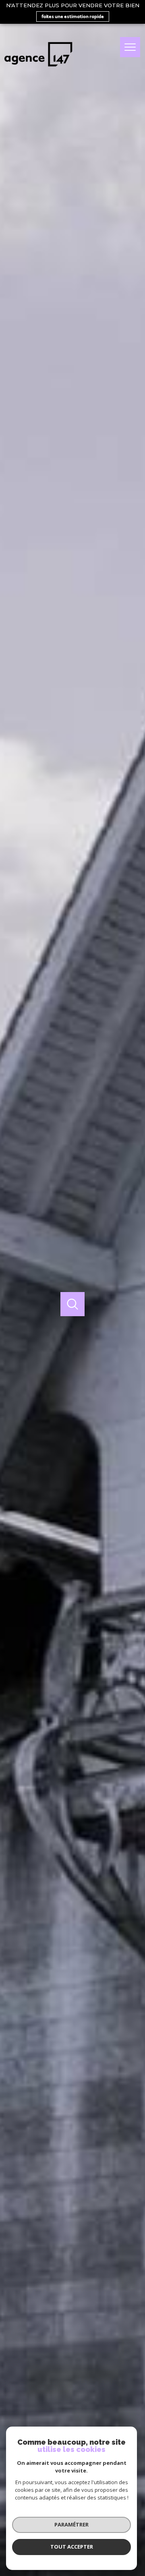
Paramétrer (71, 2524)
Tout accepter (72, 2547)
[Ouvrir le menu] (130, 47)
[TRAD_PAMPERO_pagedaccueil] (38, 70)
